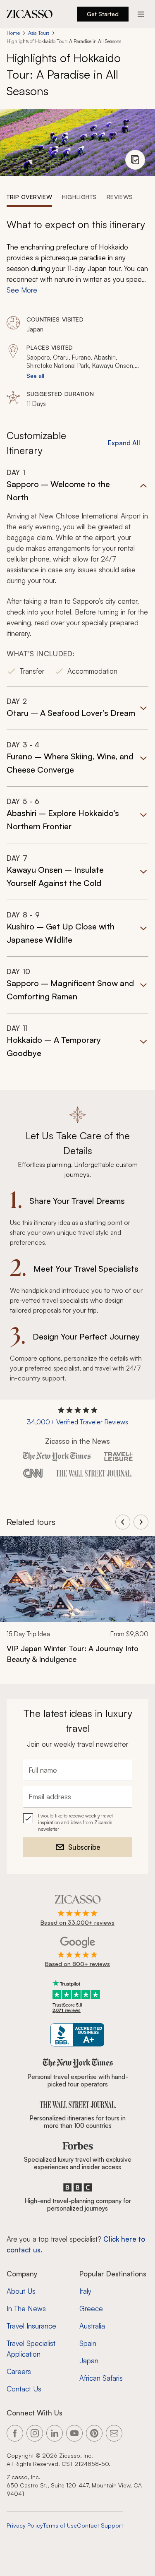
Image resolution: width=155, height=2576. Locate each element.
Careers (19, 2371)
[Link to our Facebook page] (15, 2433)
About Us (21, 2291)
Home (13, 33)
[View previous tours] (123, 1522)
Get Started (103, 14)
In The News (26, 2308)
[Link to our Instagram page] (35, 2433)
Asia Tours (39, 33)
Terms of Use (60, 2525)
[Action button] (141, 14)
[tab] (29, 197)
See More (22, 290)
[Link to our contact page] (114, 2433)
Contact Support (100, 2525)
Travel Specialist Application (31, 2349)
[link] (77, 1605)
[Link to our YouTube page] (74, 2433)
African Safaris (101, 2378)
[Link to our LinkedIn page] (55, 2433)
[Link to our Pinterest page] (94, 2433)
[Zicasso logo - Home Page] (30, 14)
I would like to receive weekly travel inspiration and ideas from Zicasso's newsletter (75, 1822)
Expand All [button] (124, 443)
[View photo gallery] (135, 160)
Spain (88, 2343)
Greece (91, 2308)
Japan (89, 2361)
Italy (85, 2291)
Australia (92, 2326)
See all (35, 376)
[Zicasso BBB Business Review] (77, 2035)
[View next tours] (141, 1522)
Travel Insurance (31, 2326)
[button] (77, 577)
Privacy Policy (25, 2525)
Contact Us (24, 2389)
